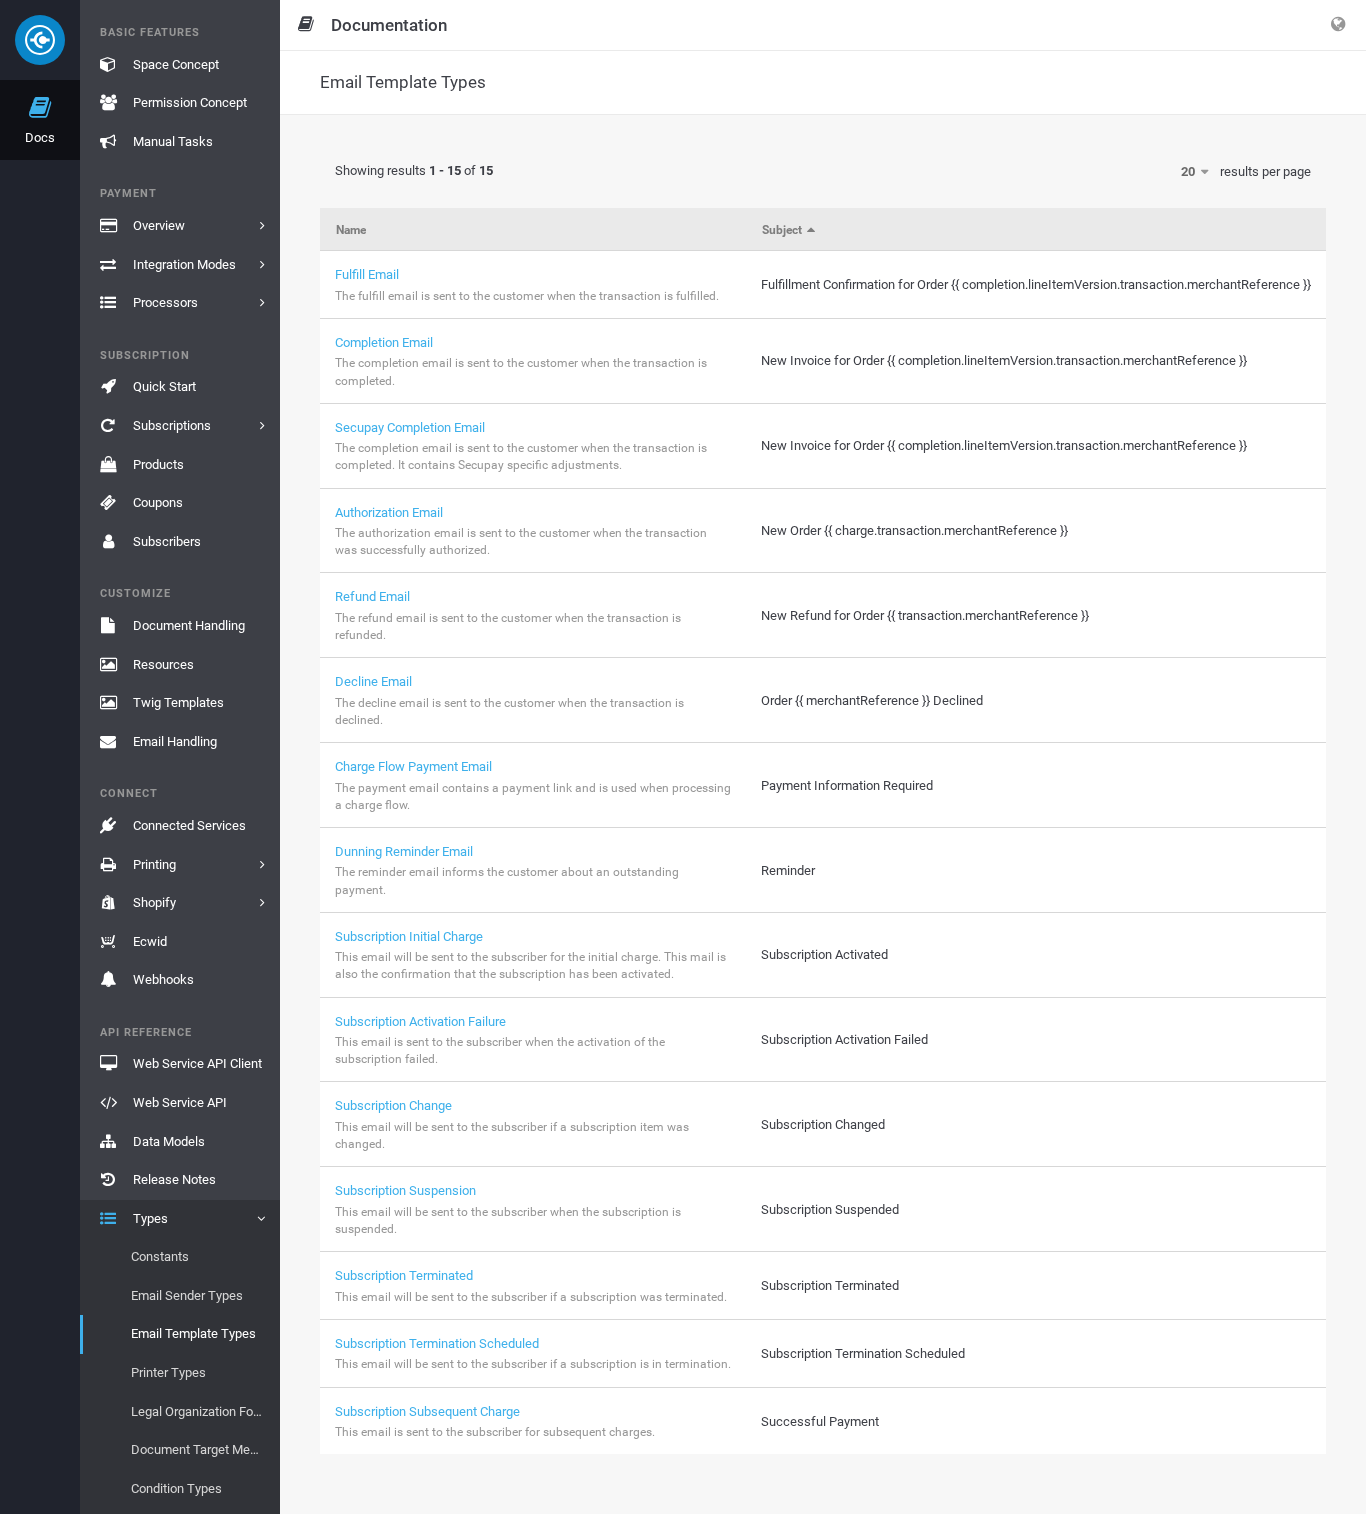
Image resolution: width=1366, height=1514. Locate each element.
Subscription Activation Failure (420, 1021)
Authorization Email (389, 512)
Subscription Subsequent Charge (427, 1411)
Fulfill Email (367, 274)
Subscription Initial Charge (409, 936)
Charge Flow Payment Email (413, 766)
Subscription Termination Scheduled (437, 1343)
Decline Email (373, 681)
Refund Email (372, 596)
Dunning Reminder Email (404, 851)
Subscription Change (393, 1105)
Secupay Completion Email (410, 427)
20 (1189, 171)
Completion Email (384, 342)
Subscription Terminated (404, 1275)
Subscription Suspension (405, 1190)
